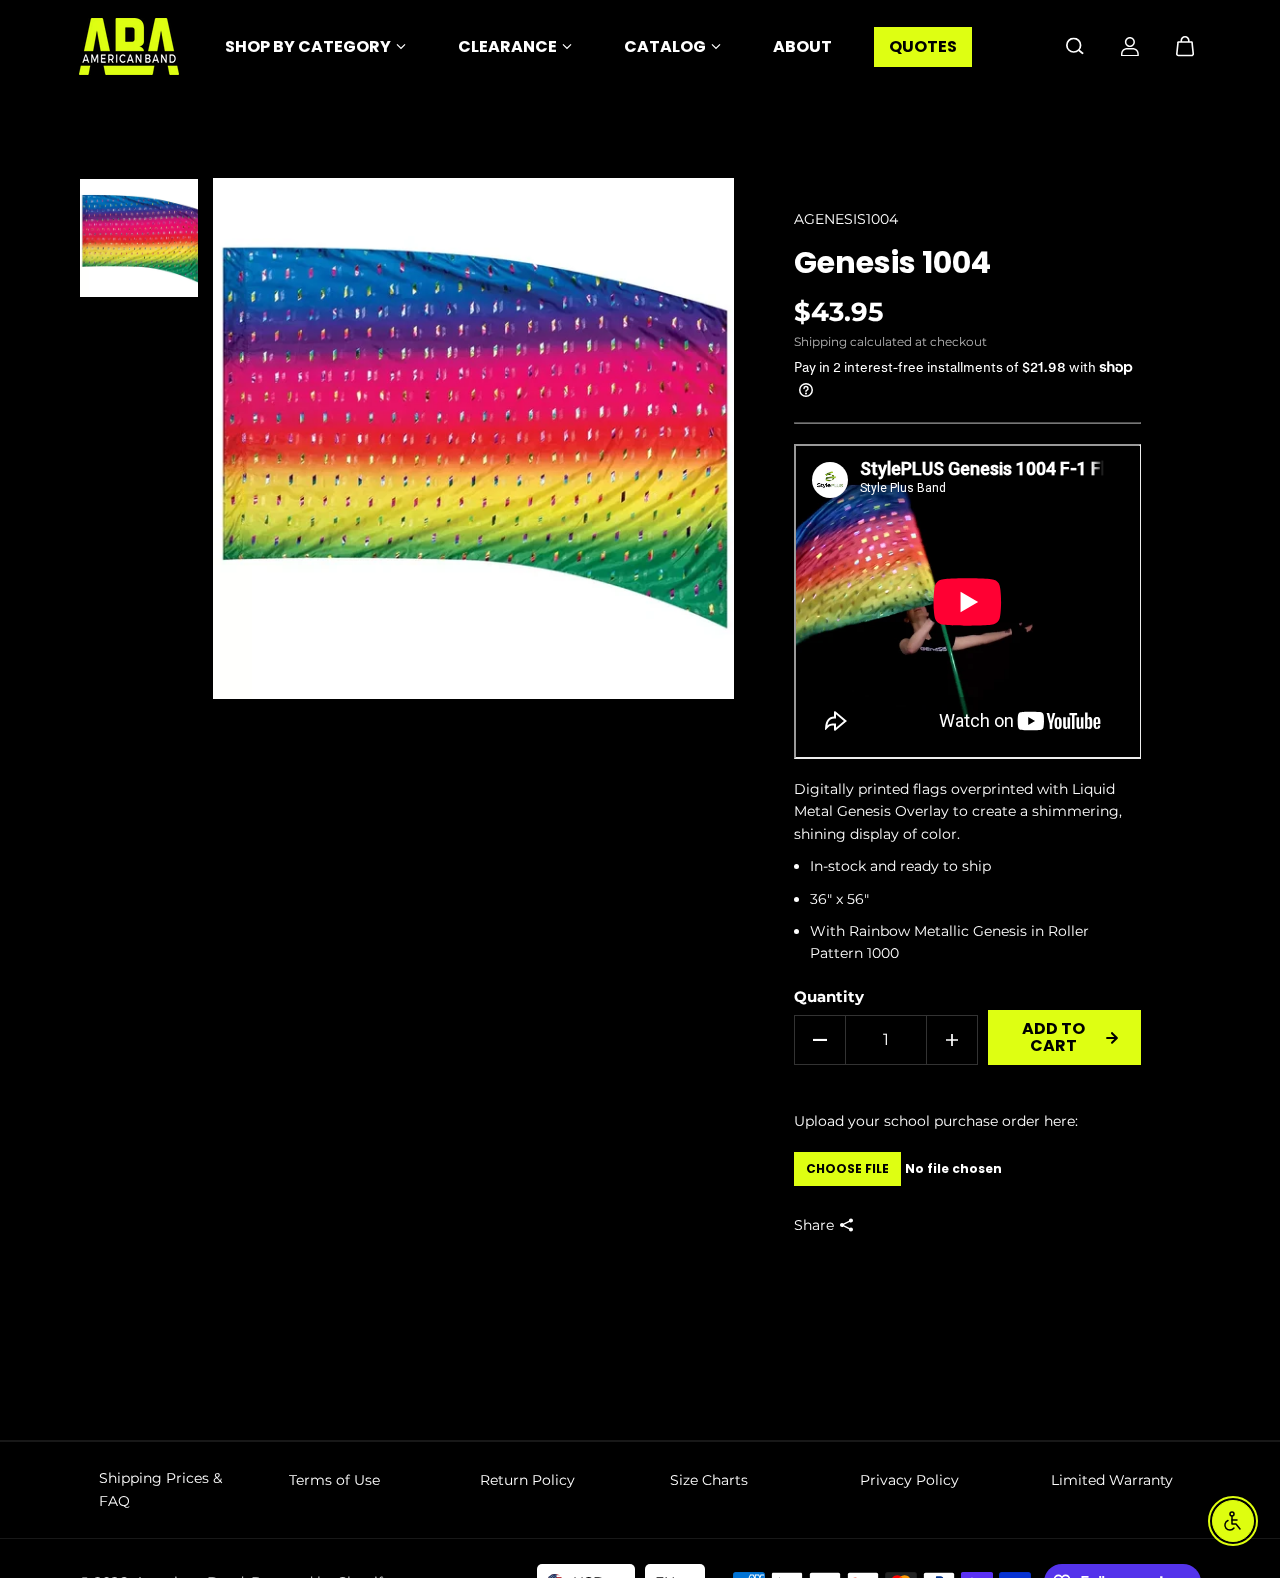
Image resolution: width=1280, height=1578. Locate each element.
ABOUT (802, 46)
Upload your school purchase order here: (936, 1121)
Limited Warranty (1112, 1480)
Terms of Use (334, 1480)
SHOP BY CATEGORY (308, 46)
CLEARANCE (507, 46)
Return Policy (527, 1480)
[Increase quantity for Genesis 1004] (952, 1040)
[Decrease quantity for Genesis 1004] (820, 1040)
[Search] (1075, 46)
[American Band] (129, 46)
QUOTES (923, 46)
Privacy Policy (909, 1480)
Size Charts (709, 1480)
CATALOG (665, 46)
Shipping (820, 341)
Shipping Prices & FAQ (160, 1489)
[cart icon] (1185, 46)
